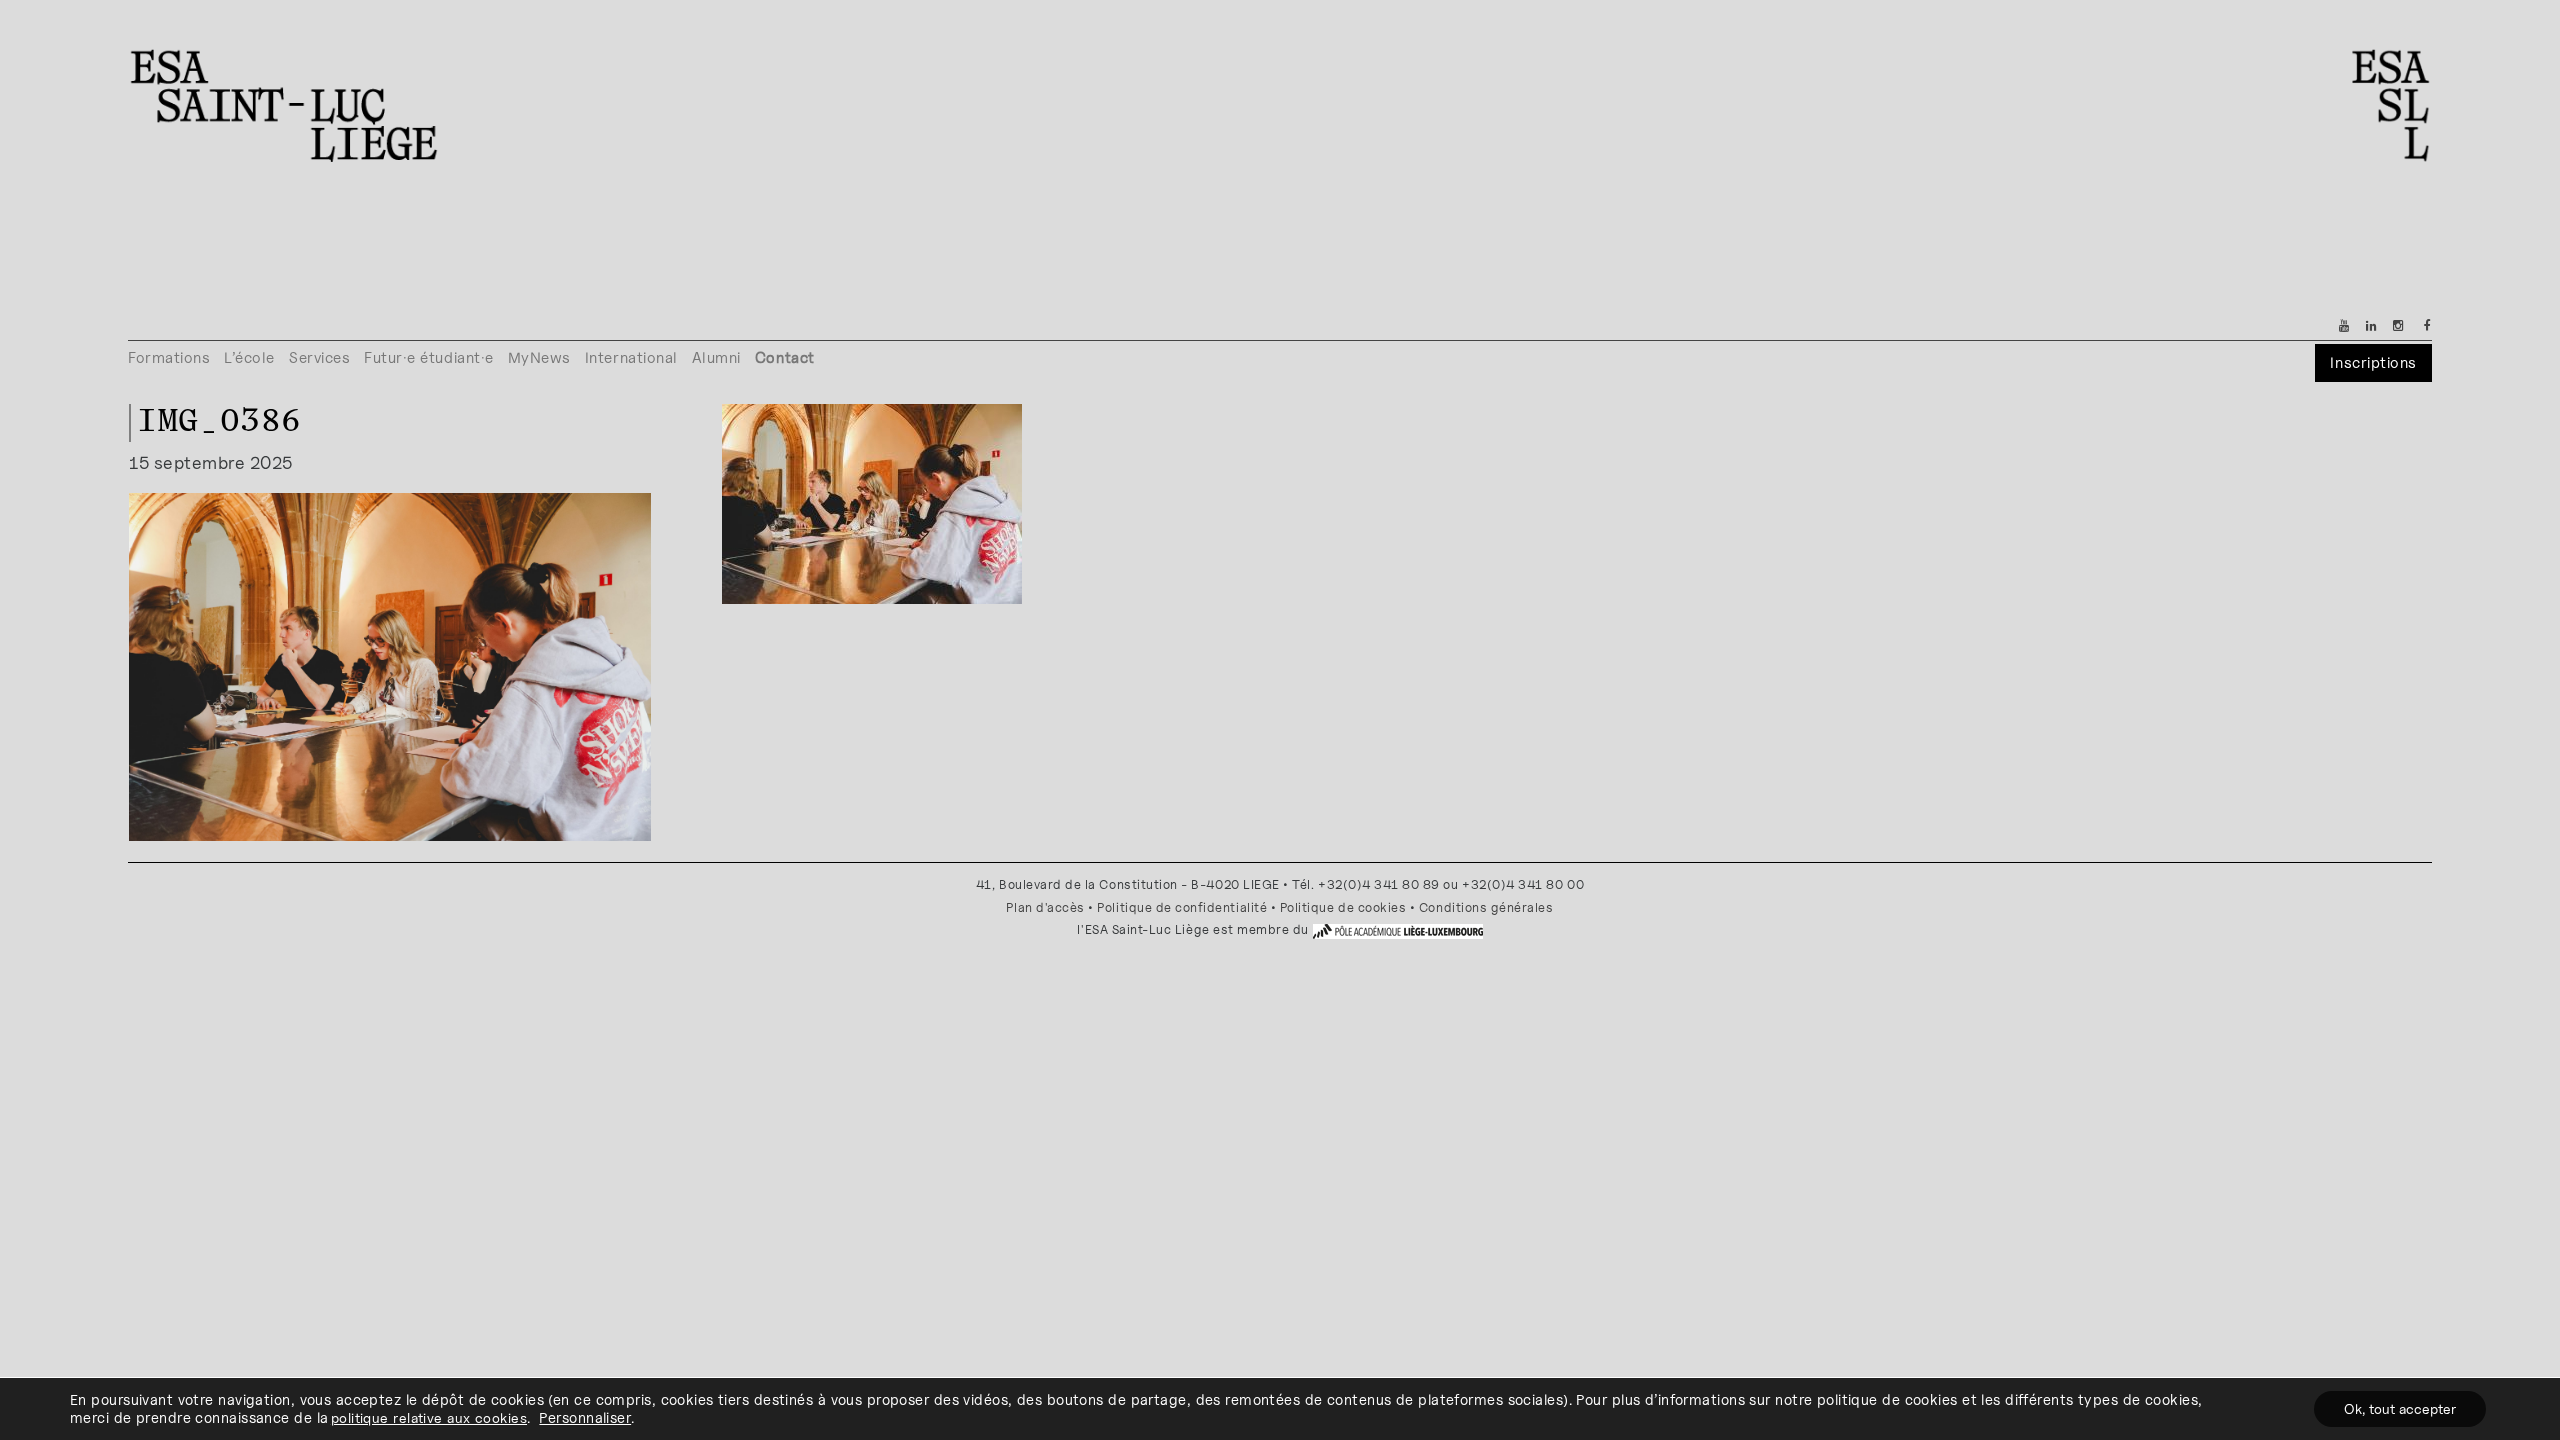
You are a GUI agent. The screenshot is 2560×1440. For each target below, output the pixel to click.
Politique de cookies (1343, 907)
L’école (249, 357)
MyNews (539, 357)
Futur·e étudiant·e (429, 357)
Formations (169, 357)
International (631, 357)
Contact (785, 357)
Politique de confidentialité (1182, 907)
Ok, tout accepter (2400, 1408)
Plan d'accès (1045, 907)
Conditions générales (1486, 907)
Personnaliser (585, 1417)
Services (319, 357)
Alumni (716, 357)
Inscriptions (2373, 362)
